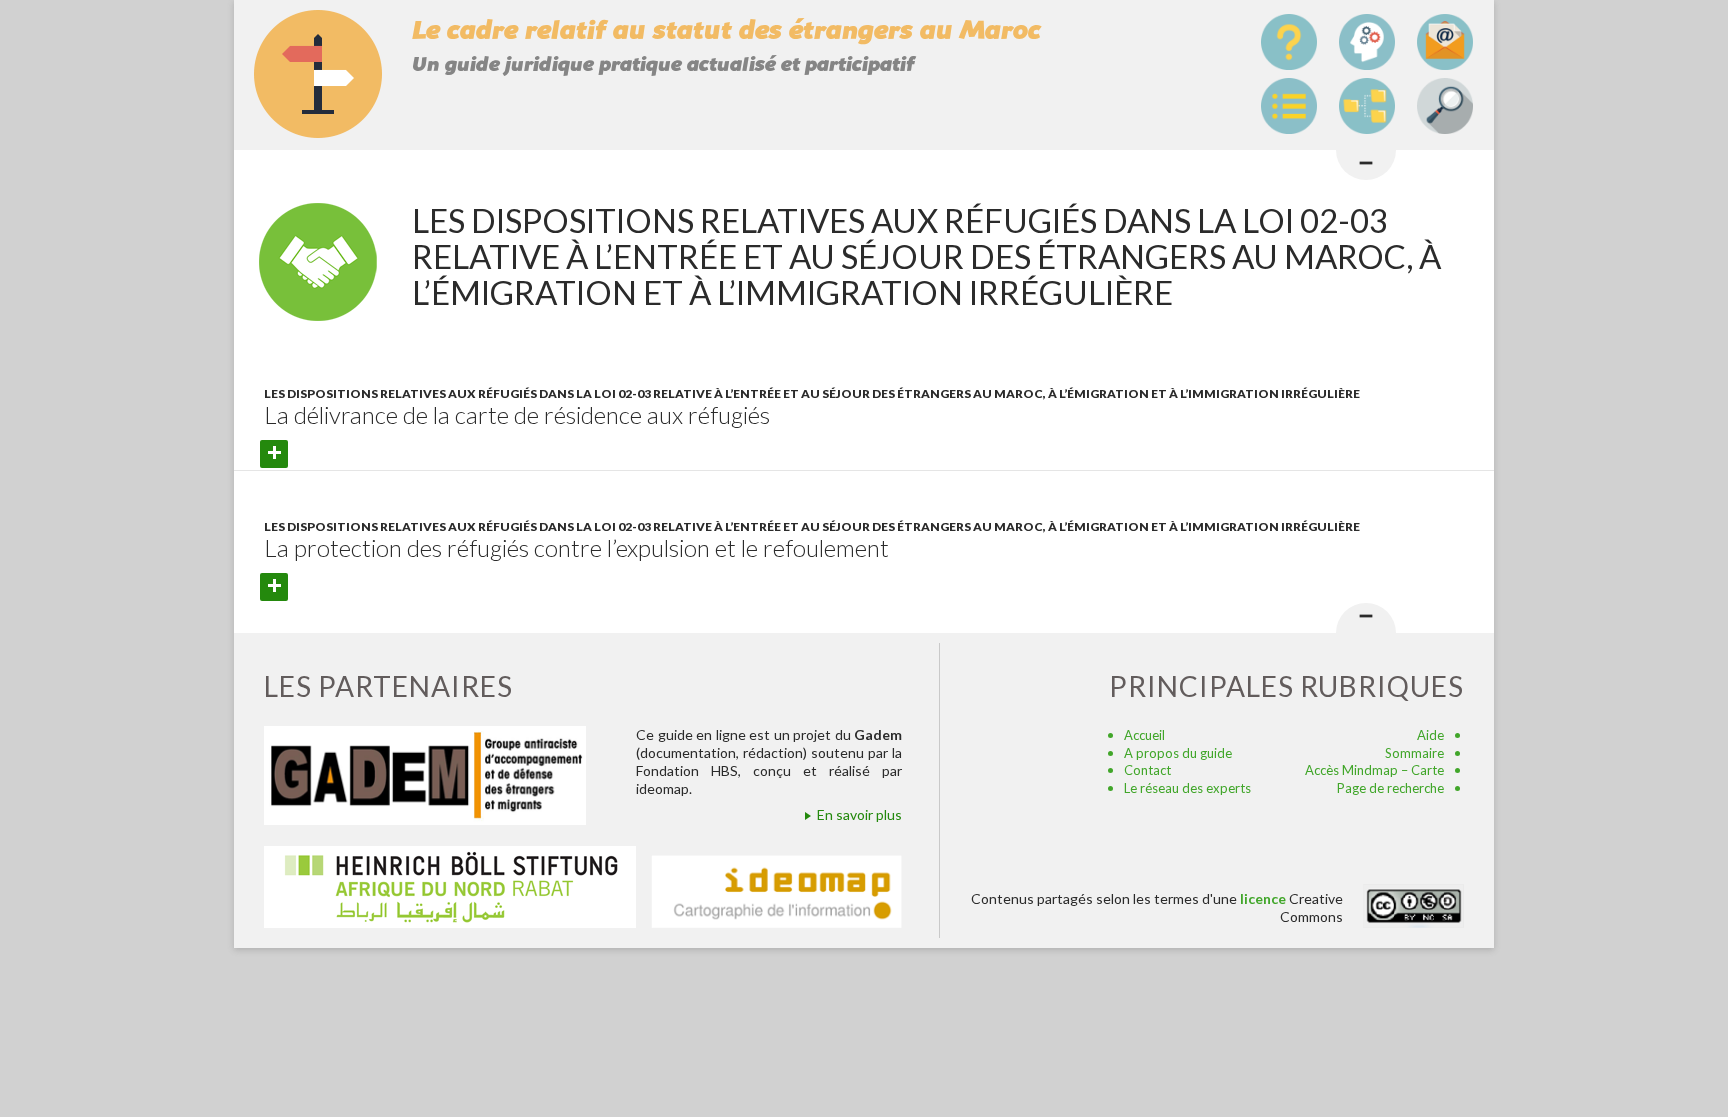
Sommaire (1414, 753)
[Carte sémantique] (1367, 106)
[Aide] (1289, 42)
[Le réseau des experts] (1367, 42)
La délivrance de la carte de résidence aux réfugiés (517, 414)
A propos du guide (1178, 753)
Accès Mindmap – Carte (1374, 770)
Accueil (1144, 735)
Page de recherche (1390, 788)
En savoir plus (859, 814)
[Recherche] (1445, 106)
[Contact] (1445, 42)
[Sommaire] (1289, 106)
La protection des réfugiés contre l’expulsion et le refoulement (576, 547)
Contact (1147, 770)
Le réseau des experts (1187, 788)
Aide (1430, 735)
